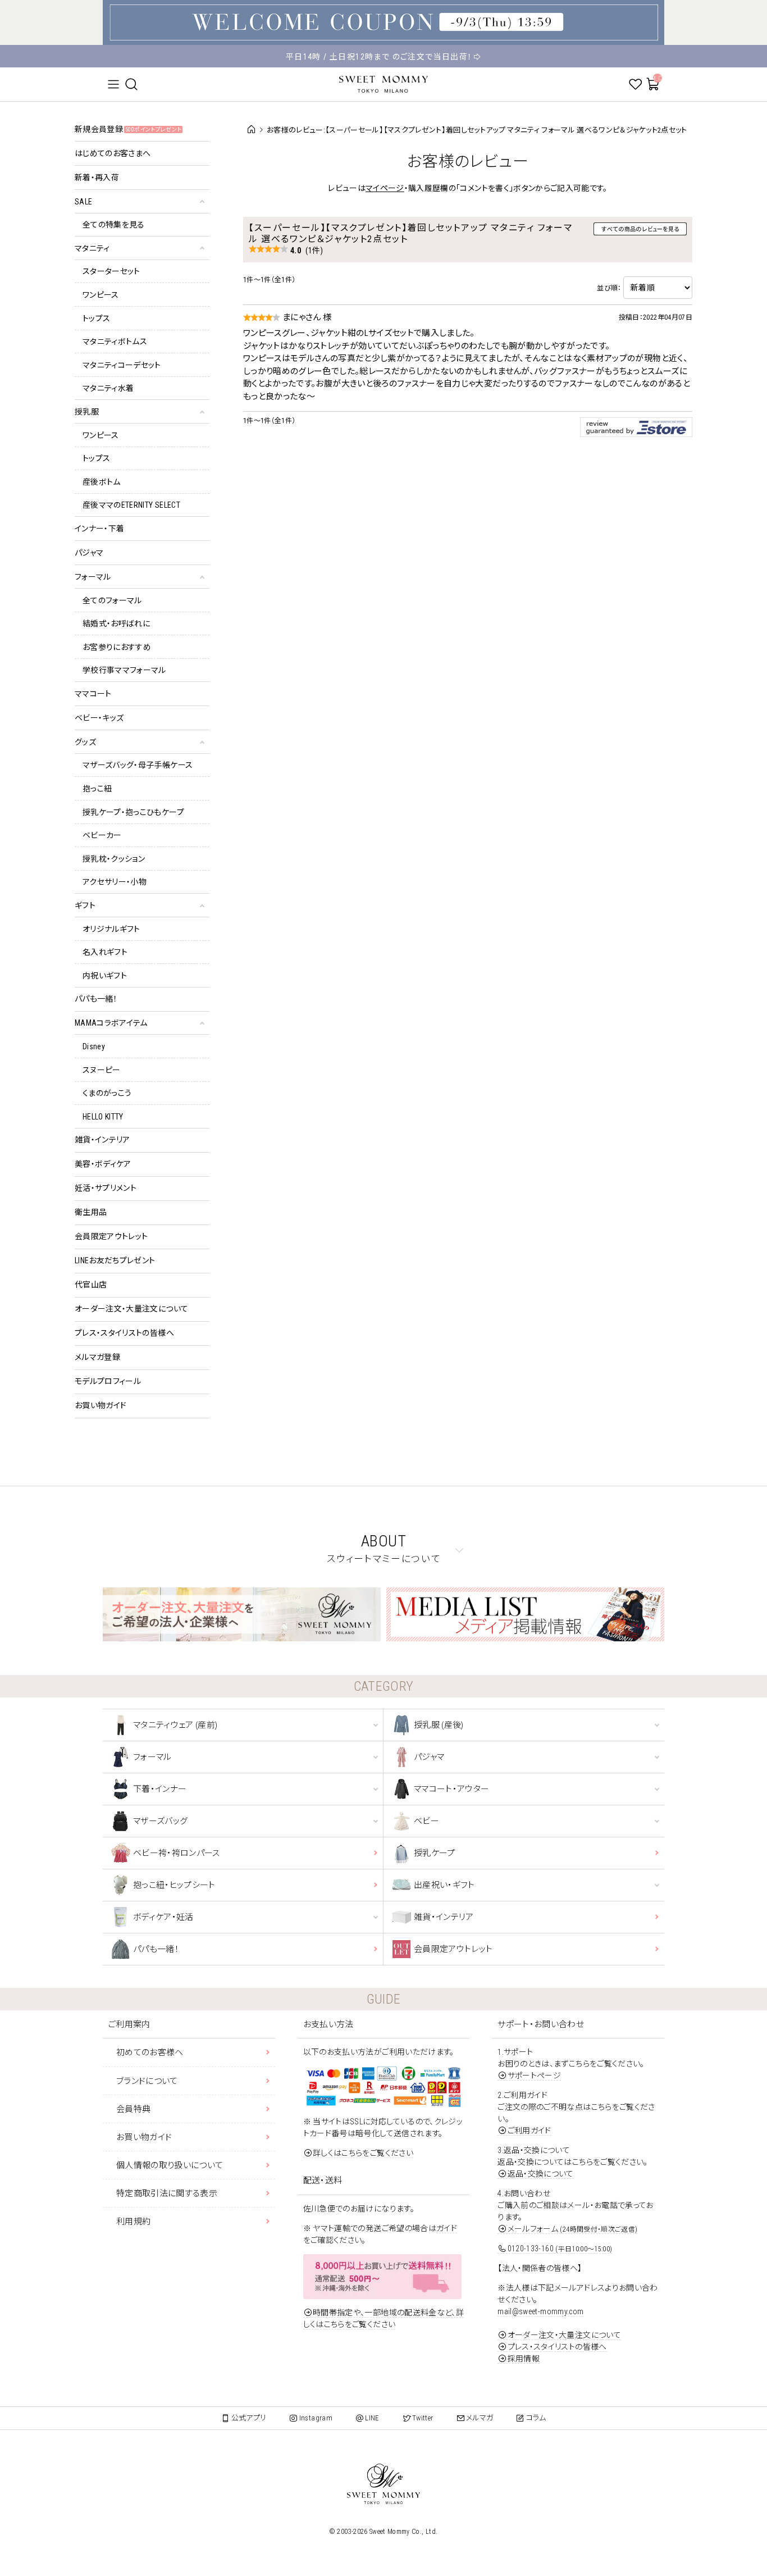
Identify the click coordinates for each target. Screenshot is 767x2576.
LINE (372, 2418)
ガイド (447, 2228)
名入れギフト (105, 952)
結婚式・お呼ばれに (116, 623)
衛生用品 (91, 1212)
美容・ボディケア (103, 1164)
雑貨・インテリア (102, 1140)
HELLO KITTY (103, 1117)
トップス (96, 318)
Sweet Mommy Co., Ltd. (403, 2532)
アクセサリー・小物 (115, 882)
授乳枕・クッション (114, 859)
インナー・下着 (99, 529)
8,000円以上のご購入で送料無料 (384, 63)
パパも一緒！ (96, 999)
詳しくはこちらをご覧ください (363, 2153)
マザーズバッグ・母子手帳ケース (138, 765)
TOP (249, 130)
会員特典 (133, 2109)
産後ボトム (102, 482)
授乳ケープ (435, 1853)
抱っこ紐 (97, 789)
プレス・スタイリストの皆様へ (124, 1333)
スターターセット (111, 271)
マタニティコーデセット (122, 365)
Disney (94, 1046)
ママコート (93, 694)
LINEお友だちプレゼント (115, 1260)
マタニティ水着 (108, 388)
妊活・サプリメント (106, 1188)
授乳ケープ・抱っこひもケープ (133, 812)
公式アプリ (249, 2418)
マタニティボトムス (115, 342)
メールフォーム (572, 2229)
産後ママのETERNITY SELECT (131, 505)
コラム (536, 2418)
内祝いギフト (105, 976)
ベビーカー (102, 835)
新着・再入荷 (97, 178)
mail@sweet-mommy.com (540, 2311)
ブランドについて (147, 2081)
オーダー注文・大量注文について (131, 1309)
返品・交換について (541, 2174)
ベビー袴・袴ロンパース (177, 1853)
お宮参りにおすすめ (117, 647)
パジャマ (89, 553)
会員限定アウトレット (111, 1236)
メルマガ (480, 2418)
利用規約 (133, 2222)
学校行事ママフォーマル (124, 670)
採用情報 (524, 2359)
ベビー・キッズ (99, 718)
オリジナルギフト (111, 929)
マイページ (385, 188)
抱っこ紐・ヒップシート (174, 1885)
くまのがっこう (107, 1093)
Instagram (316, 2418)
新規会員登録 (128, 129)
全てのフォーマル (112, 600)
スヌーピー (102, 1070)
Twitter (423, 2418)
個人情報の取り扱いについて (170, 2165)
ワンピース (101, 295)
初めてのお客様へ (150, 2052)
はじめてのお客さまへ (113, 153)
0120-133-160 (560, 2249)
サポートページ (534, 2076)
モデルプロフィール (108, 1381)
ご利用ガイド (529, 2131)
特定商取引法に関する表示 (167, 2193)
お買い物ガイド (101, 1405)
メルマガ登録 (97, 1357)
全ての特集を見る (114, 225)
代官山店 (91, 1285)
